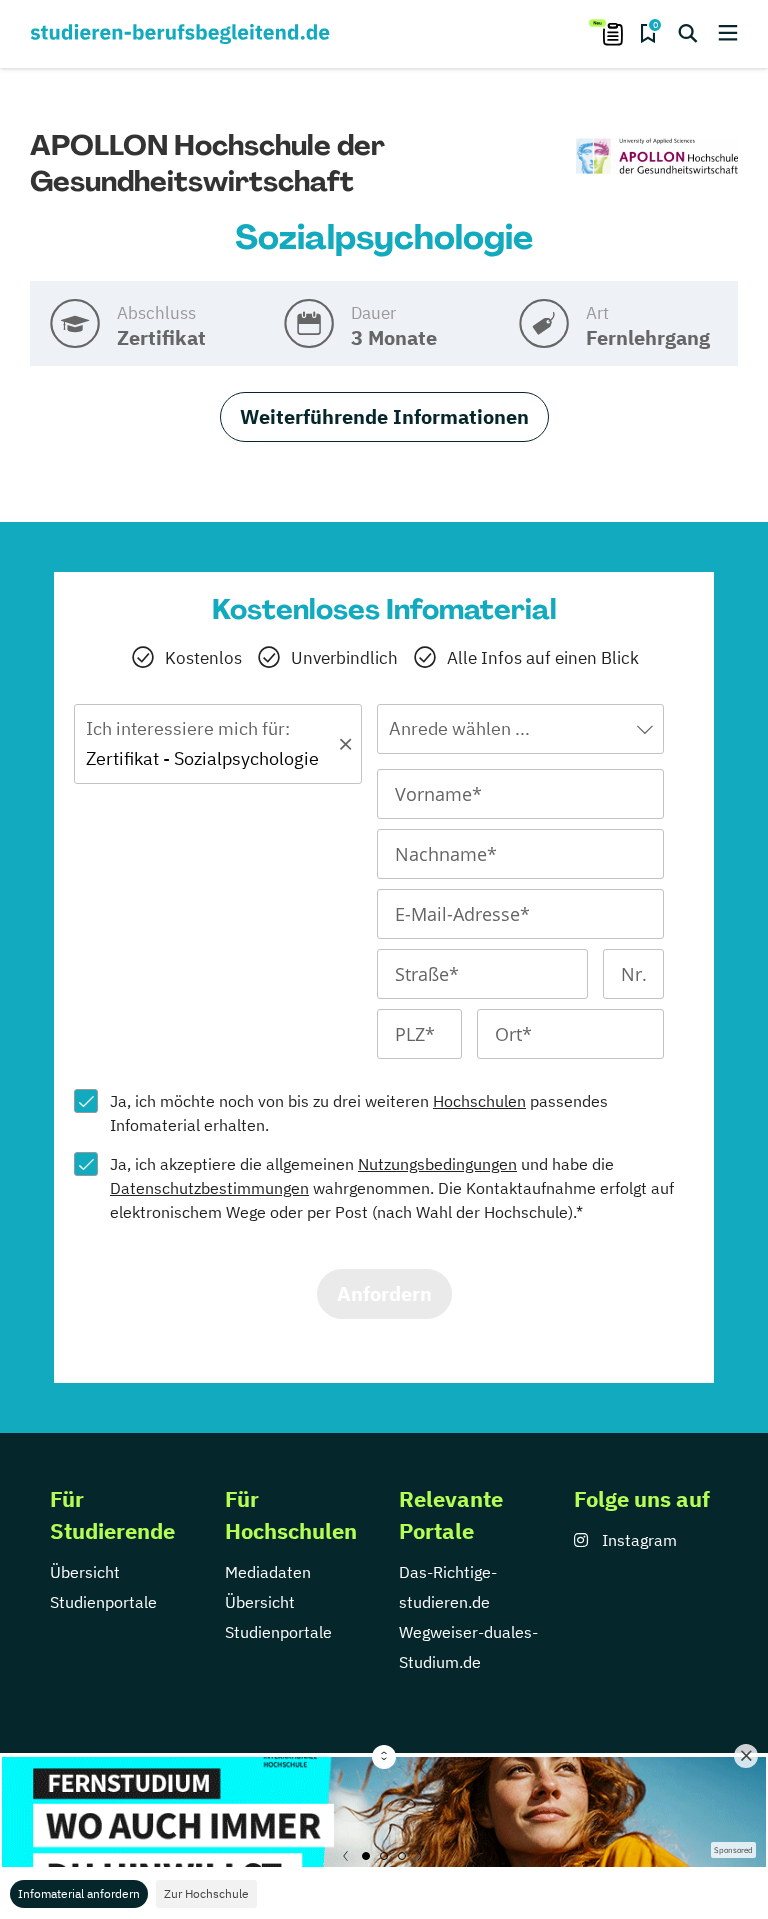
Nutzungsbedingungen (437, 1164)
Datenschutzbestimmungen (209, 1188)
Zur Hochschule (206, 1893)
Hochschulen (479, 1101)
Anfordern (384, 1293)
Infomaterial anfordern (79, 1893)
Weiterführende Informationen (384, 416)
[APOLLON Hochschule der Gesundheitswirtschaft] (657, 157)
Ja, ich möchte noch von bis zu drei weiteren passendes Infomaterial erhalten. (359, 1113)
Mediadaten (268, 1572)
